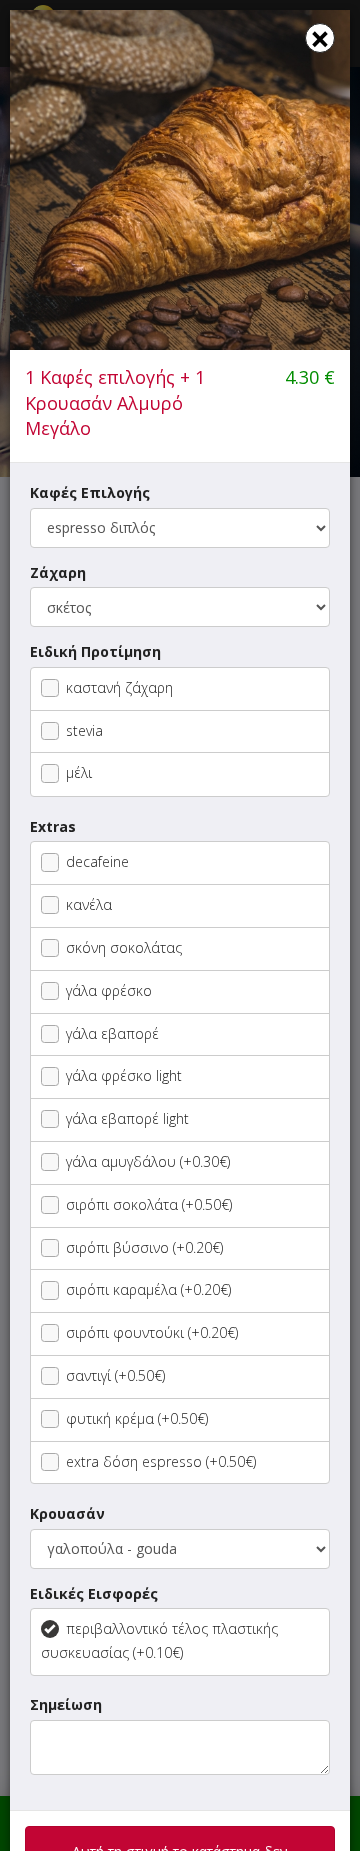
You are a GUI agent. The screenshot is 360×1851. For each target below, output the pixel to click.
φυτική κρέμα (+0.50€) (137, 1418)
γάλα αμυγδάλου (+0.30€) (148, 1161)
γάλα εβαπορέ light (127, 1118)
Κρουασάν (67, 1513)
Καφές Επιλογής (90, 492)
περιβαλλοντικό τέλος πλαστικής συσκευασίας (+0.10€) (159, 1640)
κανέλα (89, 904)
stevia (84, 730)
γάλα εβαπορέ (112, 1033)
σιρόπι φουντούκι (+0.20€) (152, 1332)
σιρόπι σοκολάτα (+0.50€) (149, 1204)
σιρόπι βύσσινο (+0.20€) (144, 1247)
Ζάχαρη (58, 572)
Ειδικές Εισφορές (94, 1593)
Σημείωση (66, 1704)
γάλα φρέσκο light (124, 1075)
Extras (53, 826)
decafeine (97, 861)
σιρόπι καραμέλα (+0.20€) (148, 1289)
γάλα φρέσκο (109, 990)
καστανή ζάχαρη (119, 687)
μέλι (79, 772)
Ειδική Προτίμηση (95, 651)
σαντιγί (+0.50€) (115, 1375)
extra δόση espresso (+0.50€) (161, 1461)
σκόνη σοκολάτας (124, 947)
